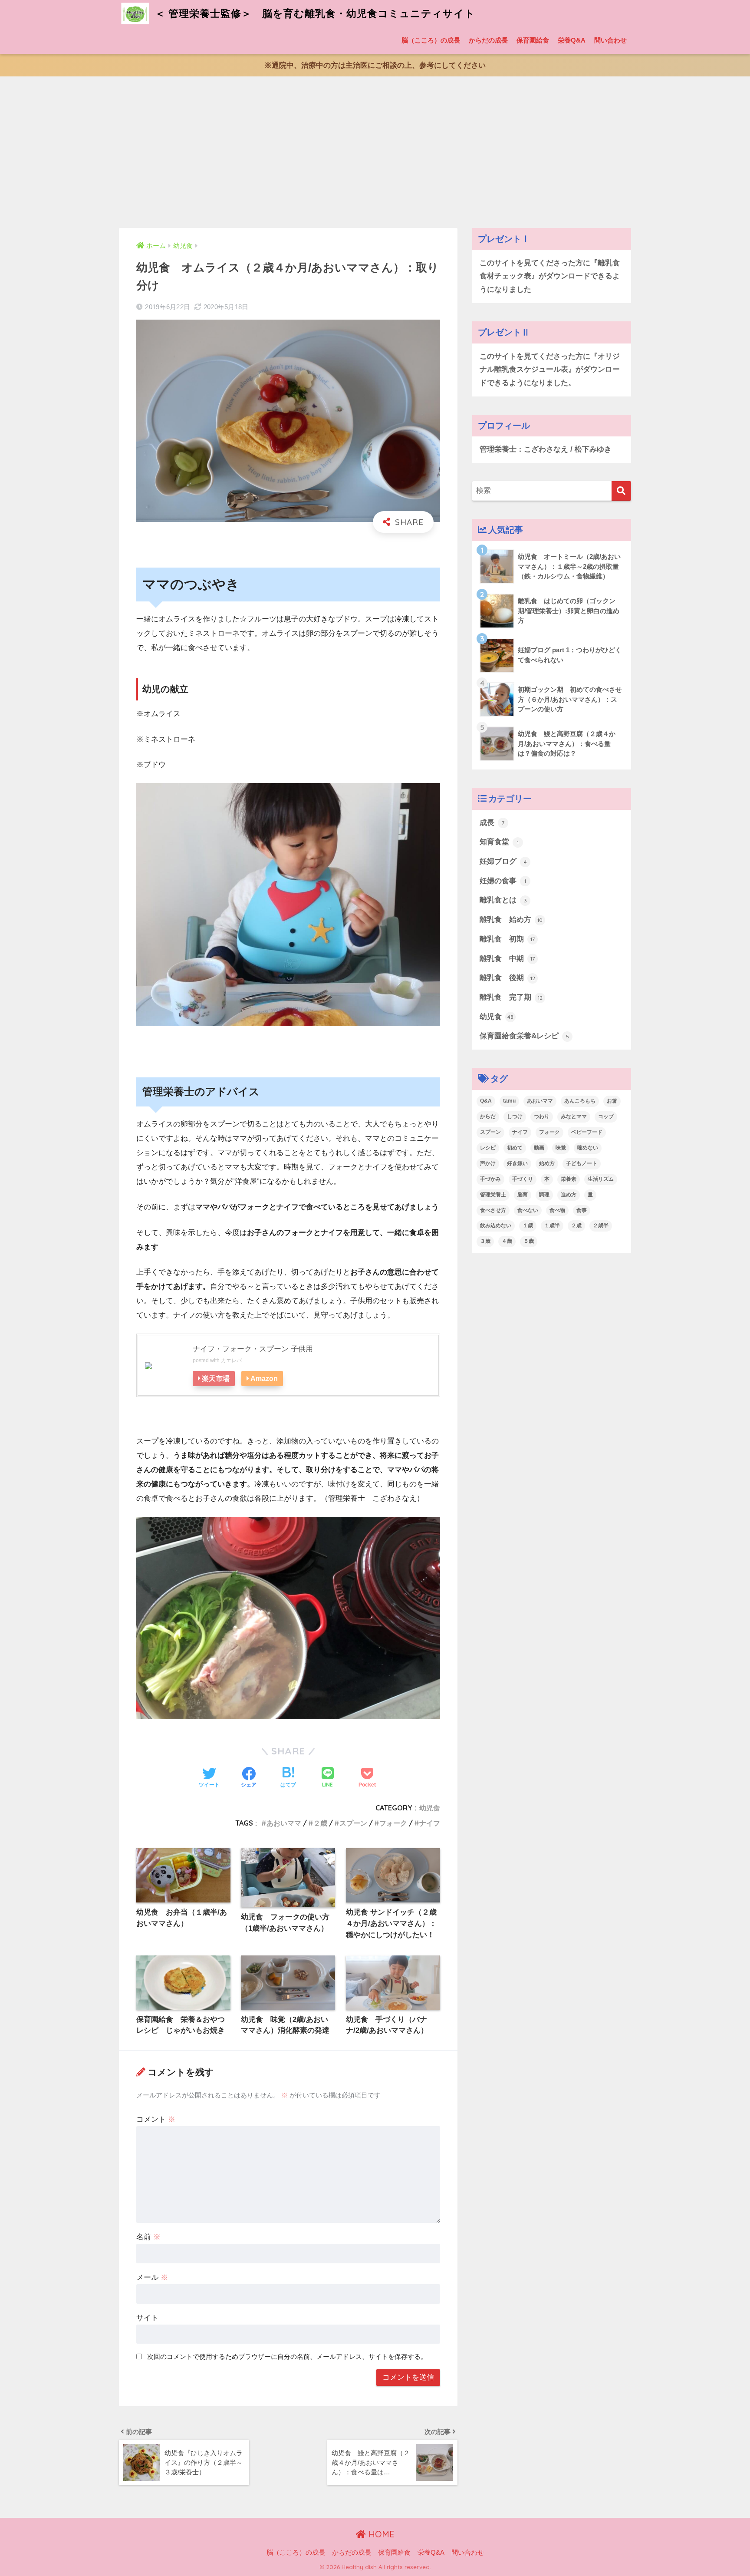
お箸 (612, 1101)
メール (152, 2277)
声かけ (488, 1163)
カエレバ (231, 1361)
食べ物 (557, 1210)
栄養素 (569, 1179)
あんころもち (580, 1101)
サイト (147, 2318)
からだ (488, 1116)
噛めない (588, 1148)
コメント (156, 2119)
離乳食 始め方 (511, 920)
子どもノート (582, 1163)
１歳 (528, 1225)
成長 (492, 823)
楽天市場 (216, 1378)
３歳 (485, 1241)
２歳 (320, 1823)
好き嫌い (517, 1163)
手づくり (523, 1179)
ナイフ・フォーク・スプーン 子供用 (253, 1349)
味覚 (561, 1148)
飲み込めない (496, 1225)
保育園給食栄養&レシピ (524, 1036)
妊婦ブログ (503, 861)
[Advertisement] (375, 152)
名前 (148, 2237)
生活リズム (601, 1179)
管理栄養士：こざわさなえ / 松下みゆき (546, 449)
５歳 (529, 1241)
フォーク (393, 1823)
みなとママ (574, 1116)
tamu (509, 1101)
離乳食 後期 (507, 978)
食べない (528, 1210)
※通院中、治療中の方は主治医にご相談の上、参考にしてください (375, 65)
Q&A (486, 1101)
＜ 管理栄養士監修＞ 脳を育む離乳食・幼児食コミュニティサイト (314, 13)
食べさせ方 (493, 1210)
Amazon (264, 1378)
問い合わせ (610, 40)
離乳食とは (503, 900)
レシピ (488, 1148)
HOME (380, 2534)
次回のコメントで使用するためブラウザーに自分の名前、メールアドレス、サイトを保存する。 (287, 2356)
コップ (606, 1116)
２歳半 (601, 1225)
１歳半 (552, 1225)
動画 (539, 1148)
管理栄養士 (493, 1195)
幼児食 (430, 1808)
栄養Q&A (572, 40)
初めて (515, 1148)
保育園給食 (533, 40)
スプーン (353, 1823)
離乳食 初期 (507, 939)
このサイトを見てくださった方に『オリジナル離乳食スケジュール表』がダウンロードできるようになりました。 (550, 370)
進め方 (569, 1195)
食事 (582, 1210)
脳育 (523, 1195)
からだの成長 (488, 40)
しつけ (515, 1116)
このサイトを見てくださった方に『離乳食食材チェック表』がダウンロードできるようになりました (550, 276)
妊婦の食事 (503, 881)
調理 (544, 1195)
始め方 (547, 1163)
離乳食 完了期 (511, 997)
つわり (542, 1116)
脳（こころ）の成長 (431, 40)
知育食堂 (499, 842)
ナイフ (430, 1823)
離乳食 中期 (507, 959)
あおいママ (284, 1823)
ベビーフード (587, 1132)
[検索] (621, 491)
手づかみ (490, 1179)
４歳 (507, 1241)
